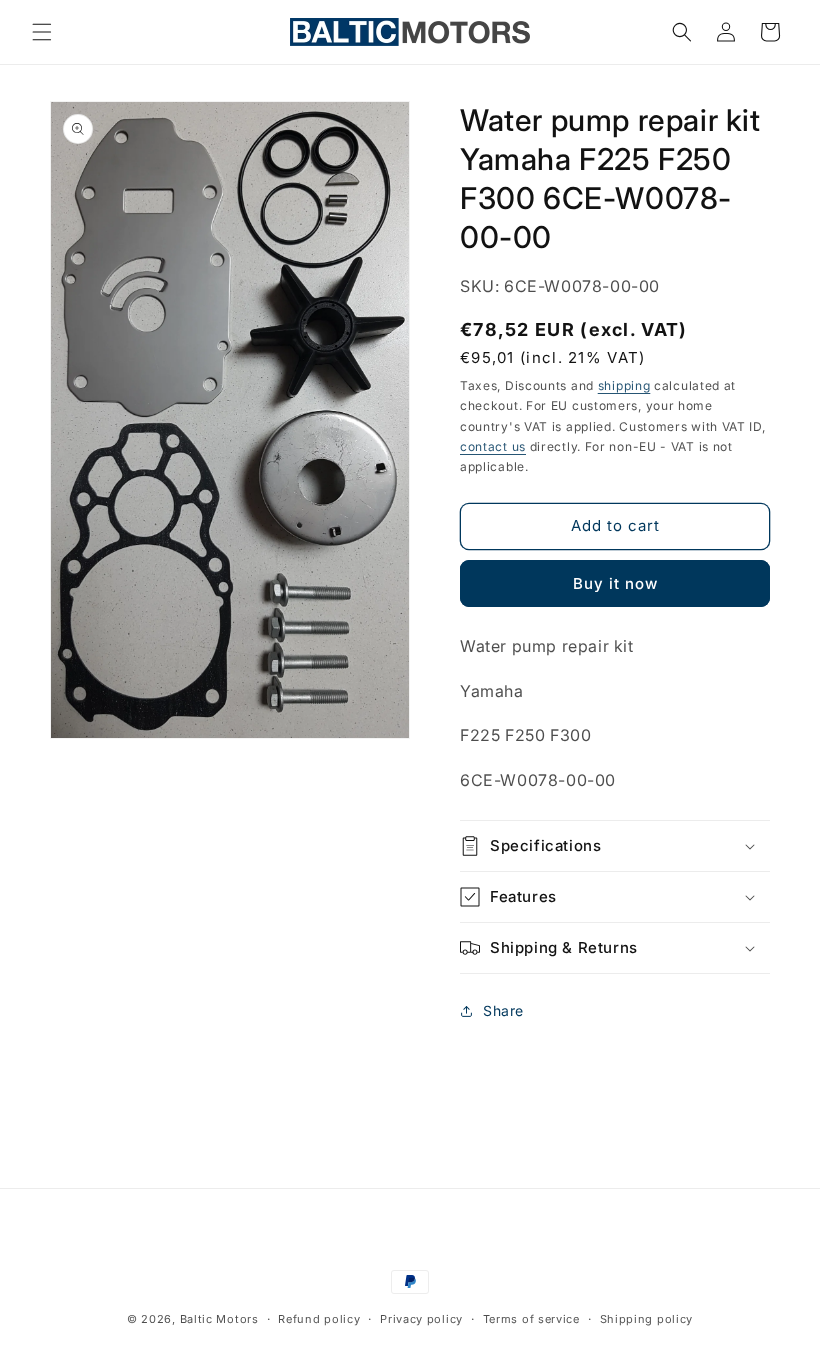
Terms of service (531, 1319)
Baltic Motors (219, 1319)
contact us (493, 446)
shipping (624, 385)
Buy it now (615, 583)
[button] (42, 32)
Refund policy (319, 1319)
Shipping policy (647, 1319)
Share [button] (503, 1010)
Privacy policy (421, 1319)
